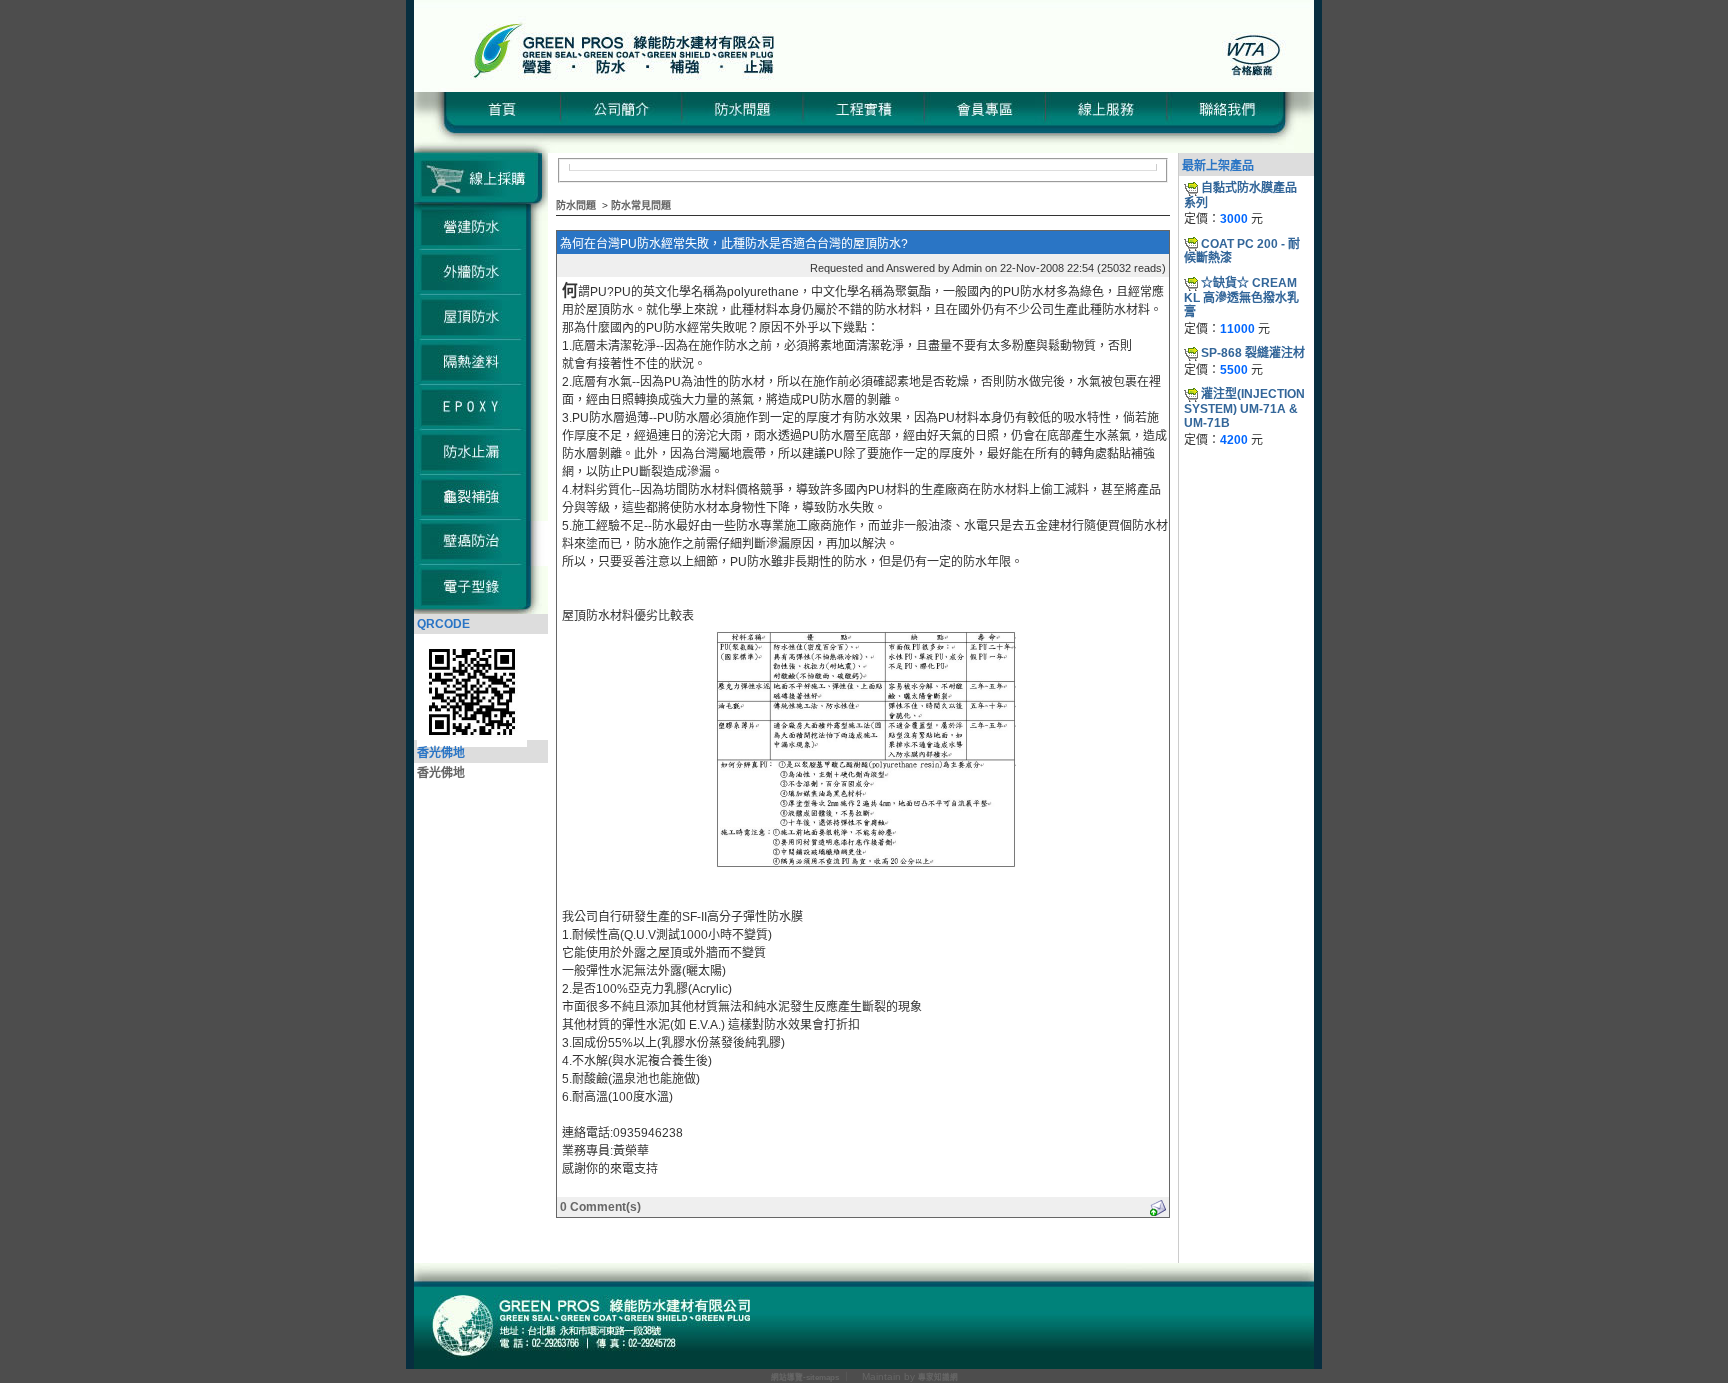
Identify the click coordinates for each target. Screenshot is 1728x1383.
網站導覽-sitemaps (805, 1377)
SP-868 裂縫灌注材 (1253, 353)
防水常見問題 (641, 205)
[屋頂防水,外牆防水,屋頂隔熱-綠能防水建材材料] (864, 88)
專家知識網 (938, 1377)
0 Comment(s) (600, 1207)
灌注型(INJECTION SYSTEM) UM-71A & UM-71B (1244, 408)
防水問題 (576, 205)
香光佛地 (441, 773)
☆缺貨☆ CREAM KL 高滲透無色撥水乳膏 (1241, 297)
